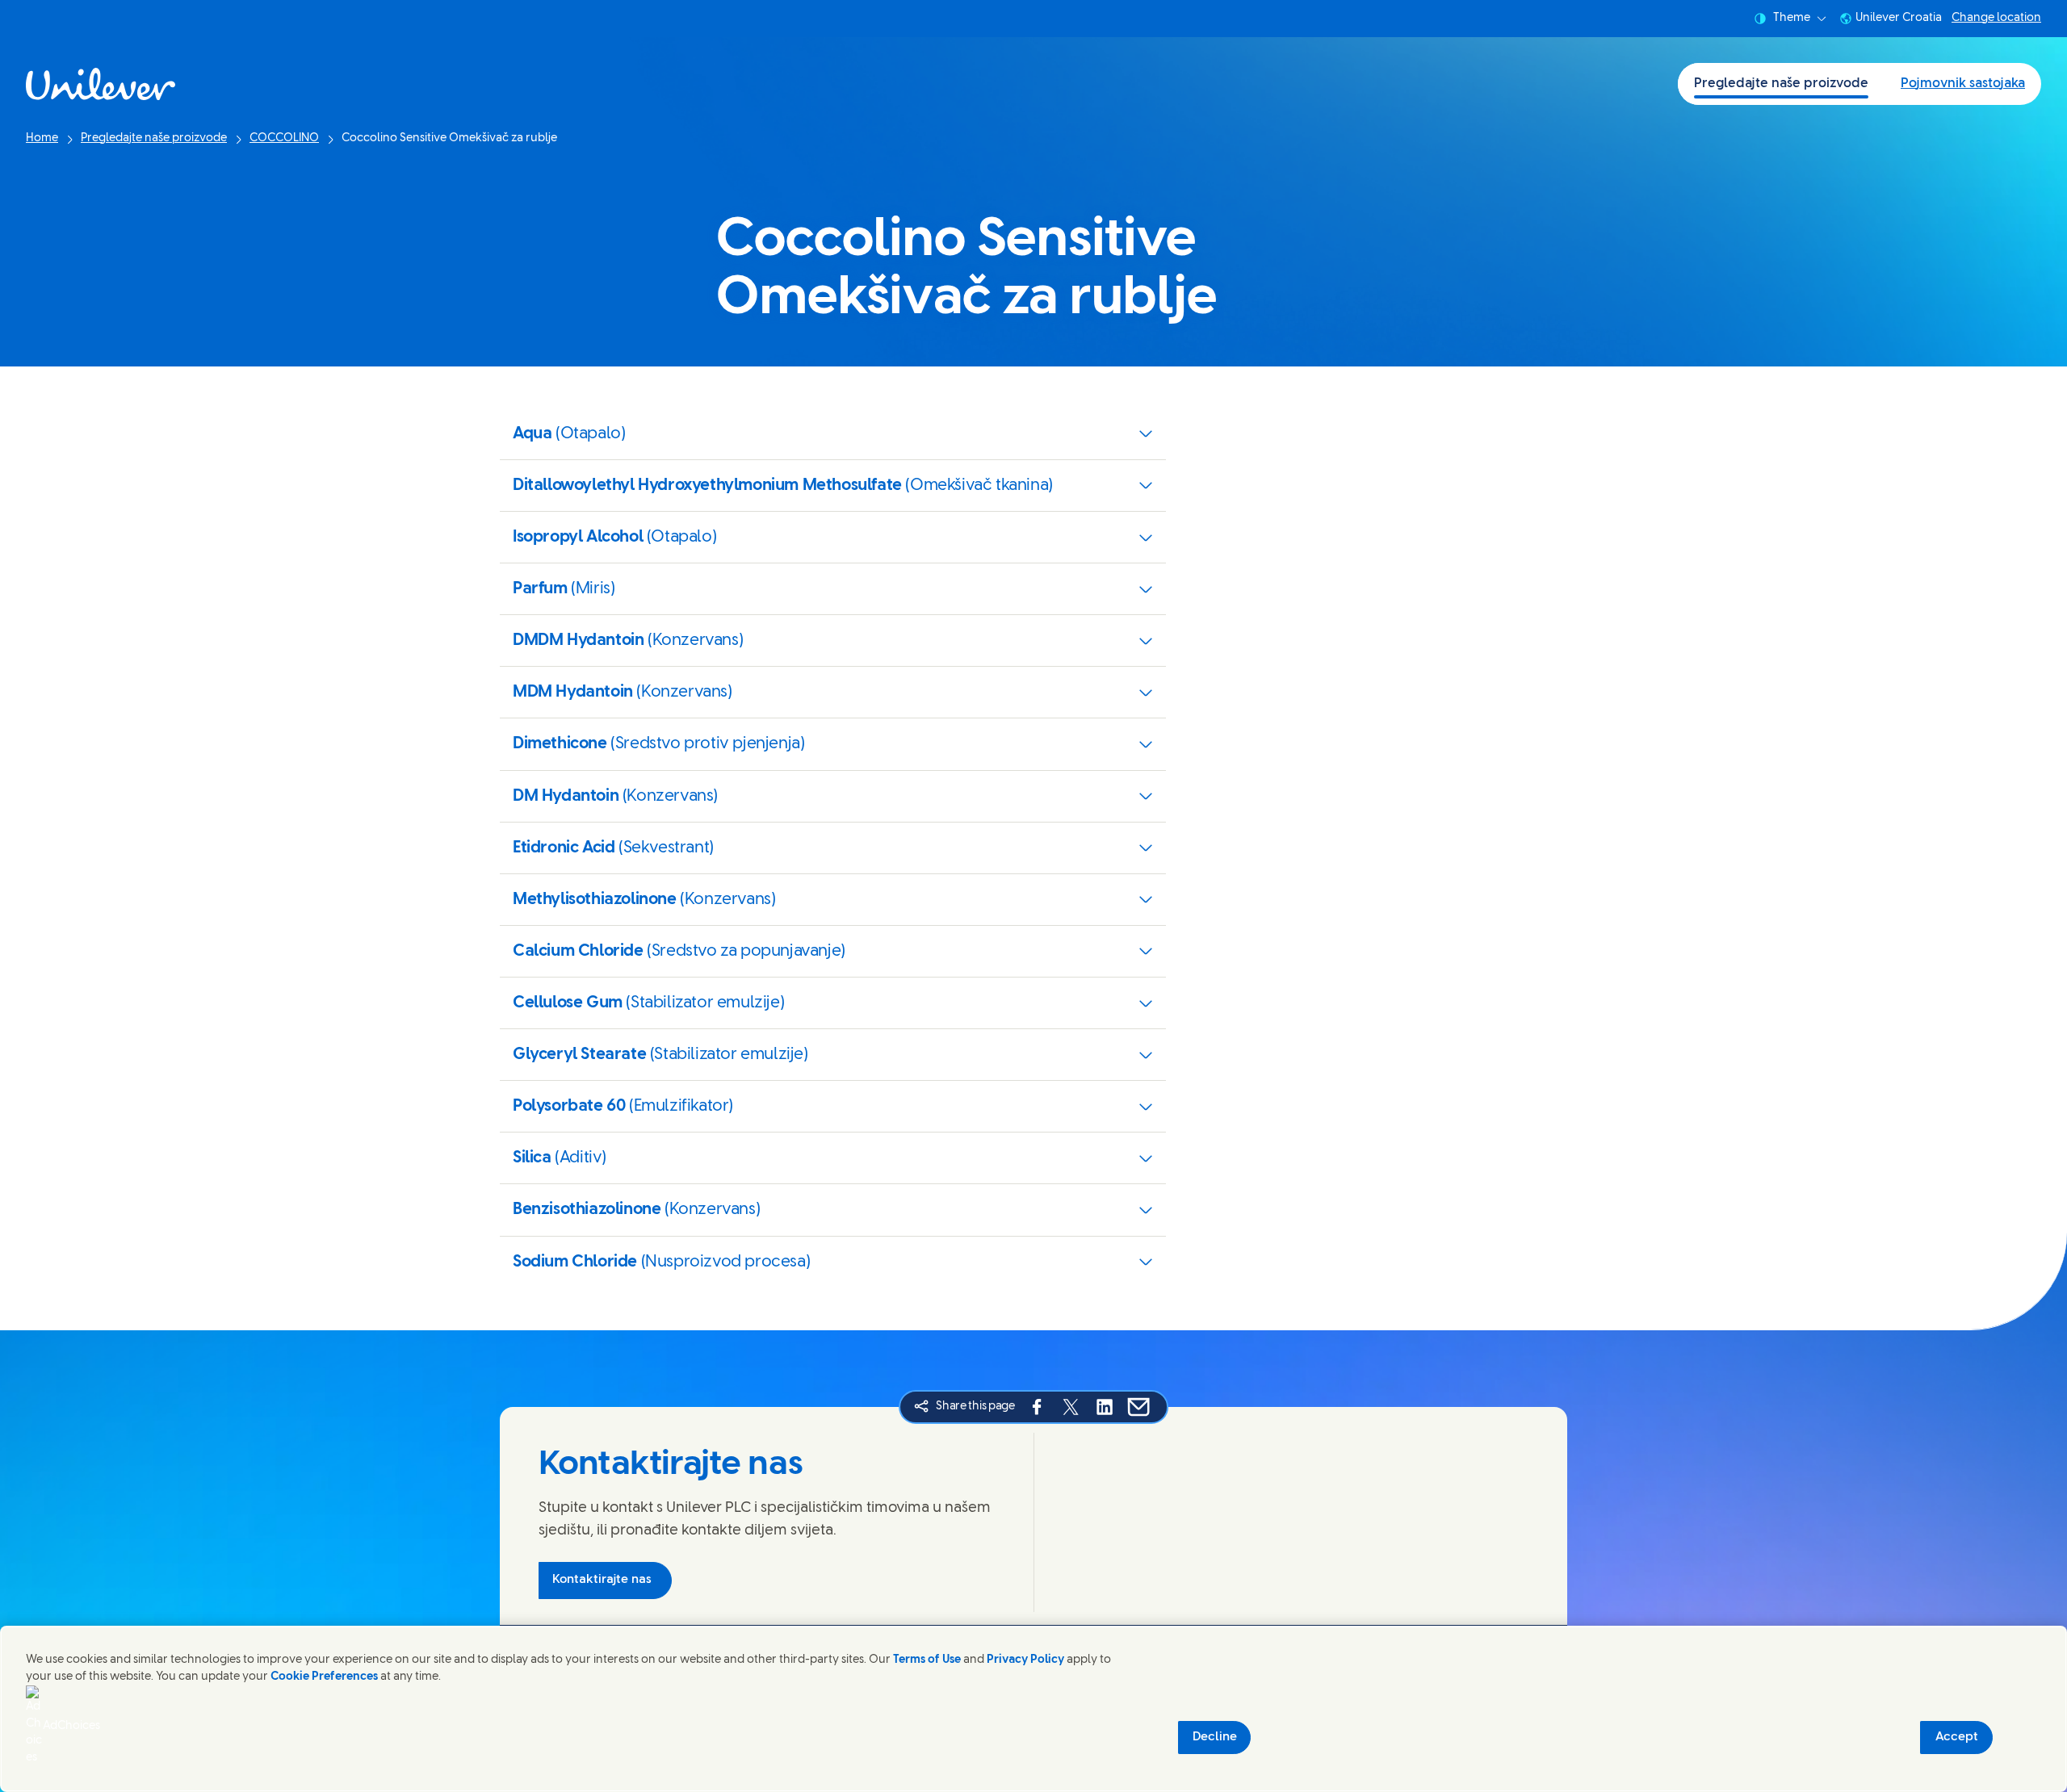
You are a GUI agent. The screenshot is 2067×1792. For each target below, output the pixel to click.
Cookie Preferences (324, 1677)
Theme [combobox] (1792, 18)
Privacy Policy (1025, 1660)
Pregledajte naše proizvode (1781, 84)
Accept (1957, 1737)
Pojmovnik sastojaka (1963, 84)
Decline (1215, 1737)
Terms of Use (927, 1660)
